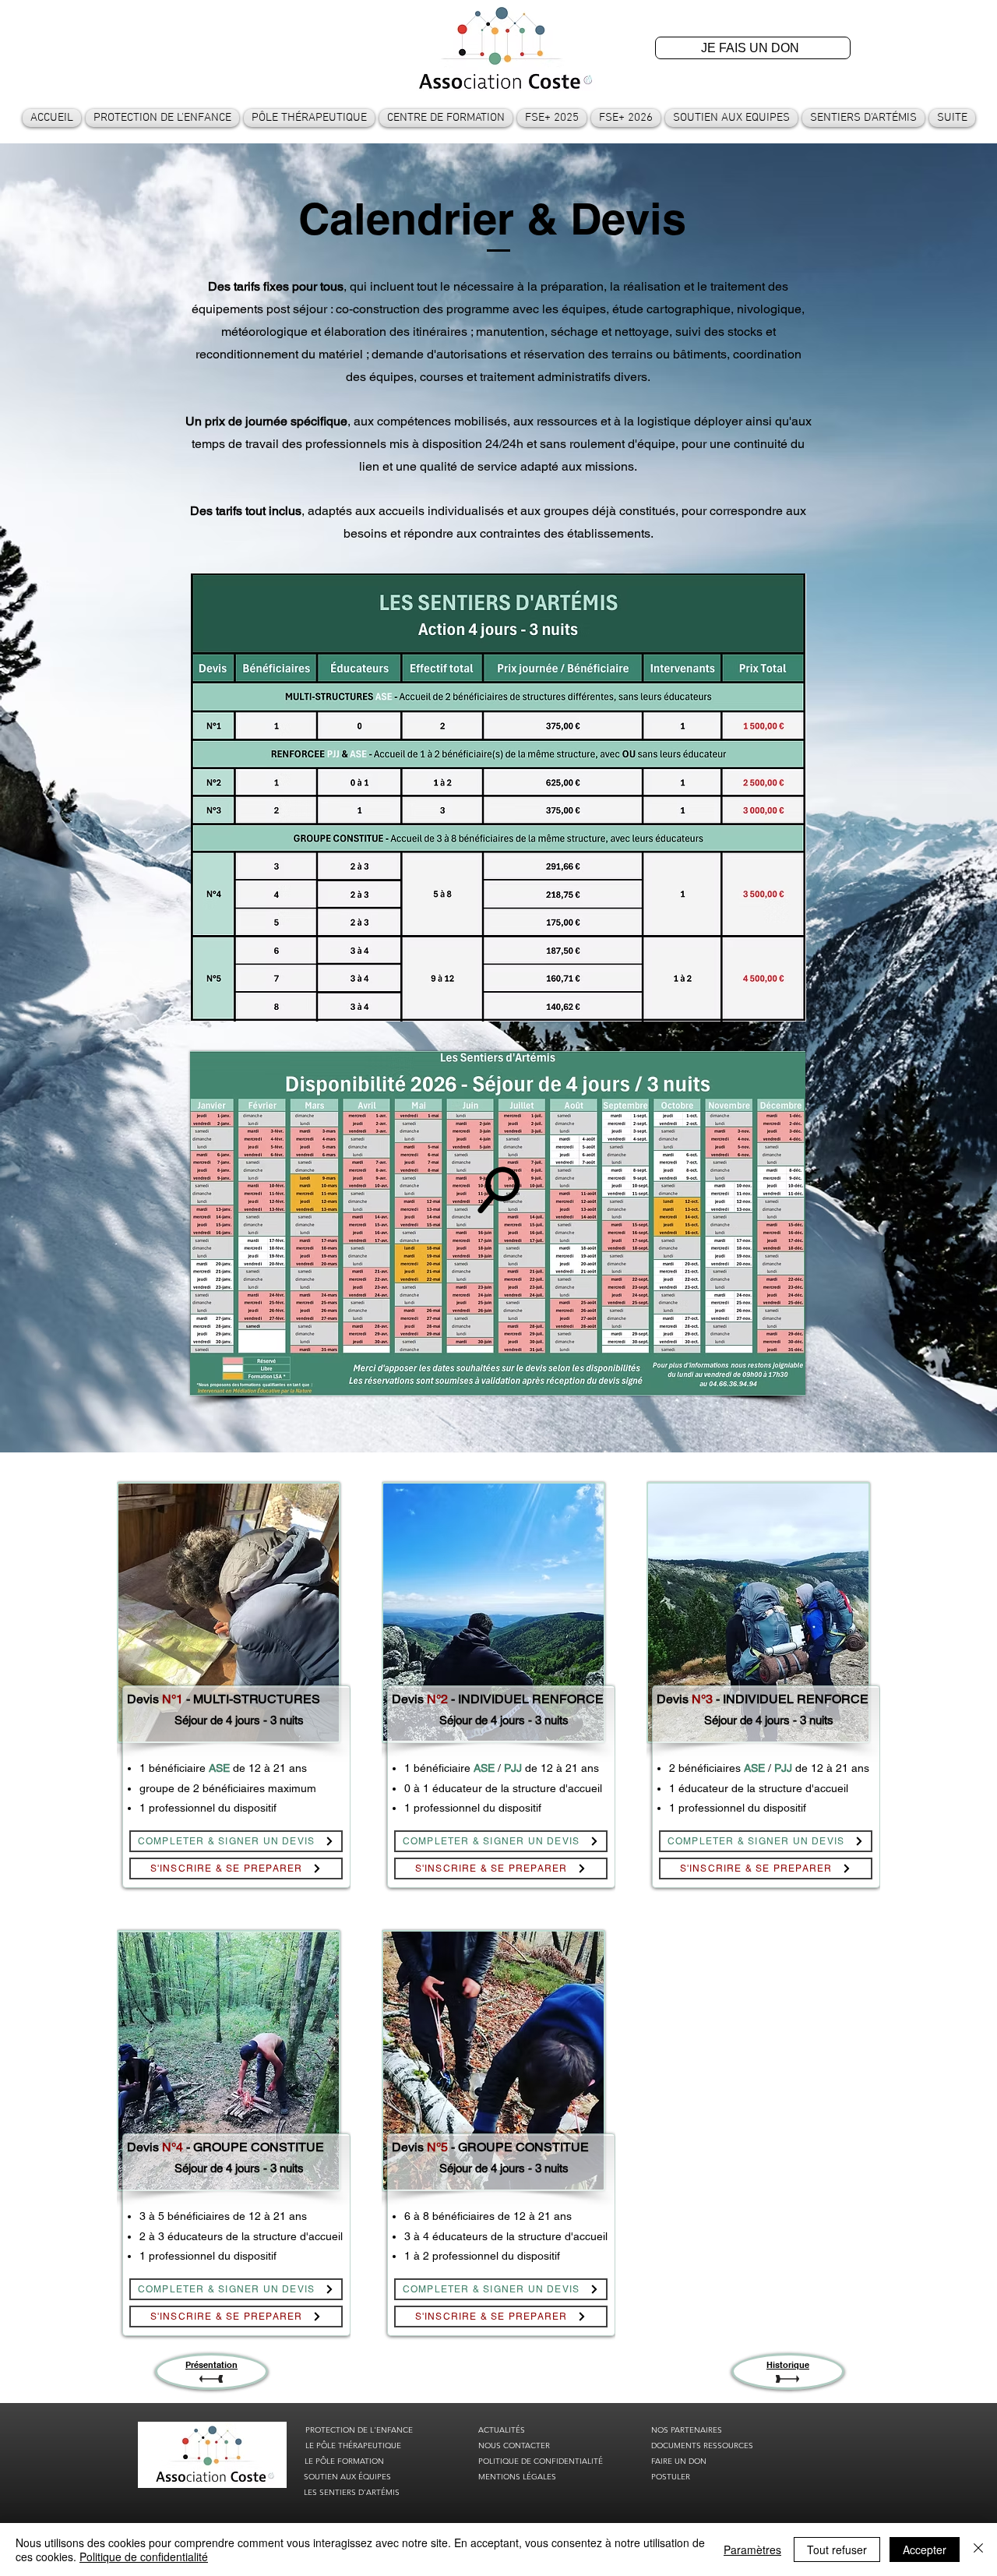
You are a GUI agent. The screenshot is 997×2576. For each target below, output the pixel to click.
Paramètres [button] (752, 2550)
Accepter (925, 2550)
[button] (162, 118)
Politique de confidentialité (144, 2557)
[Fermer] (978, 2550)
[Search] (498, 1189)
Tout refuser (837, 2550)
